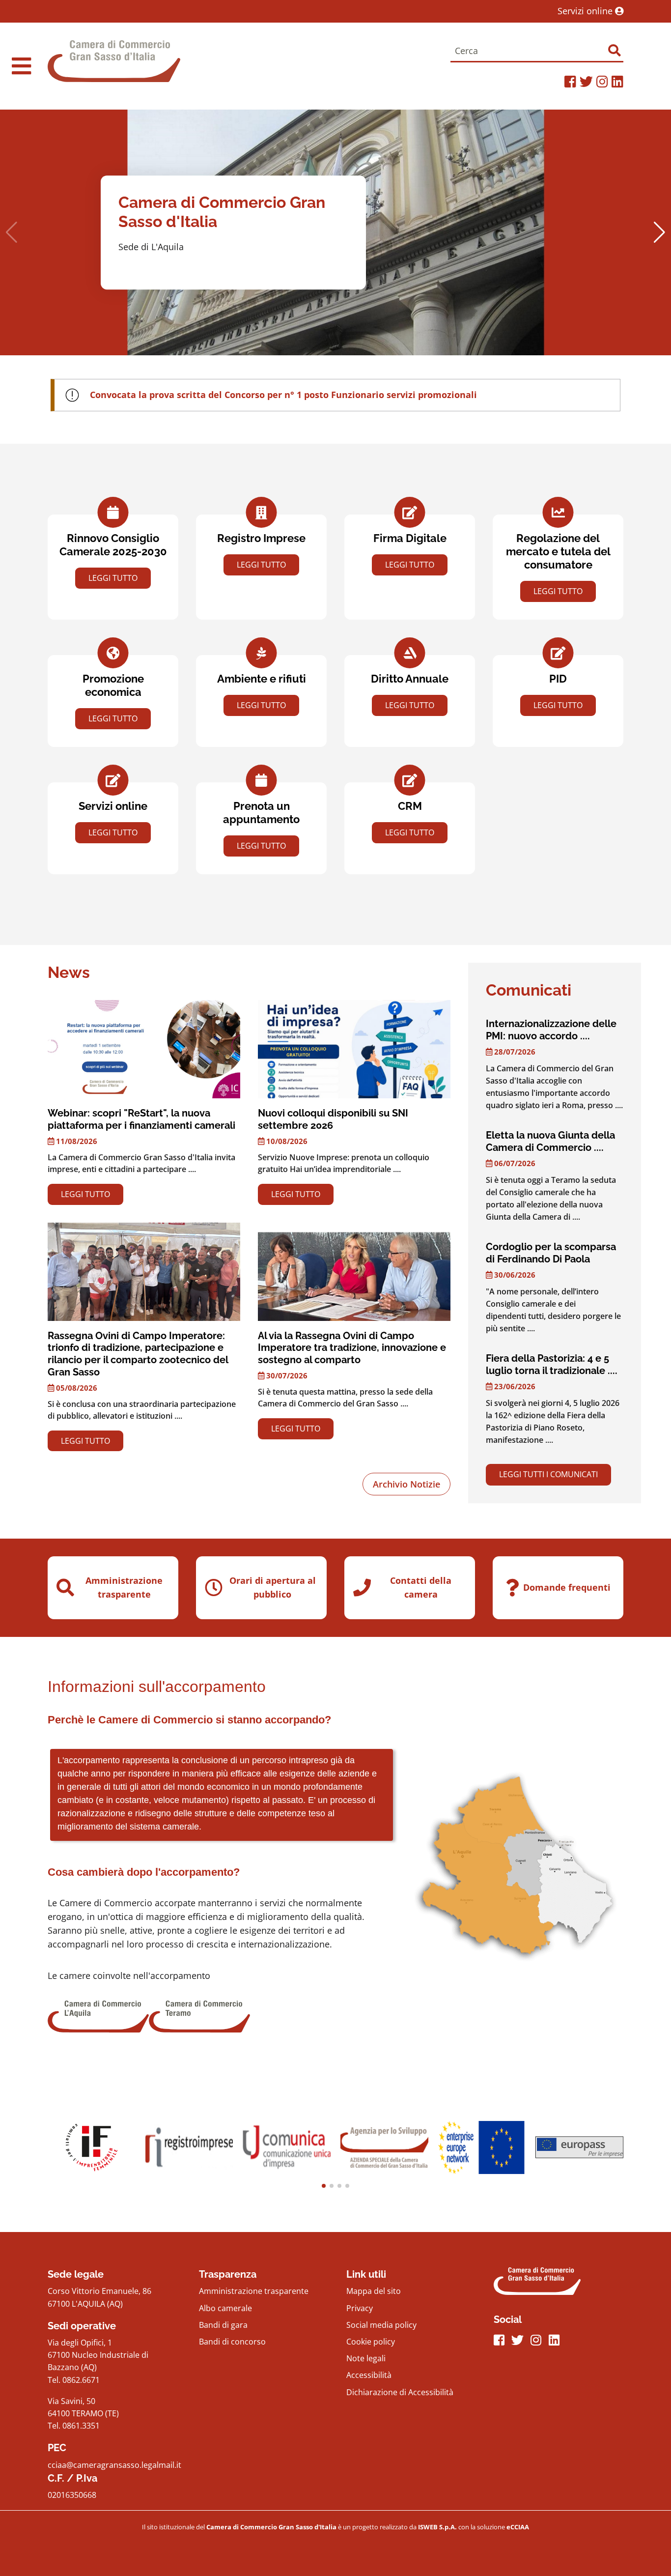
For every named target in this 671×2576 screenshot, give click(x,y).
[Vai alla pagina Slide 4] (482, 2147)
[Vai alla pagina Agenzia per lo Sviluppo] (384, 2147)
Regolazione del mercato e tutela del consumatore (558, 552)
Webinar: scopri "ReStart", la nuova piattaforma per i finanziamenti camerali (141, 1119)
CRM (410, 806)
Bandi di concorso (232, 2342)
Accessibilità (369, 2375)
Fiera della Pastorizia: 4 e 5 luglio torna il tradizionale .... (552, 1364)
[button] (659, 232)
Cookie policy (371, 2342)
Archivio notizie (406, 1484)
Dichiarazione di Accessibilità (400, 2392)
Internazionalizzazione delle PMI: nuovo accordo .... (551, 1030)
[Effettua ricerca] (614, 50)
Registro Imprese (261, 538)
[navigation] (21, 66)
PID (558, 679)
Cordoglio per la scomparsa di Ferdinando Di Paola (551, 1253)
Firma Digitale (410, 538)
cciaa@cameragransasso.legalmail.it (114, 2465)
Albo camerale (225, 2308)
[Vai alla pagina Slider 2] (287, 2147)
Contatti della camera (421, 1587)
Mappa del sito (374, 2291)
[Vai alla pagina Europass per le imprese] (579, 2147)
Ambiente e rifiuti (262, 679)
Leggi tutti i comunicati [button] (548, 1474)
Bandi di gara (223, 2325)
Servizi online (586, 11)
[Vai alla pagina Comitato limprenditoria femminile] (92, 2147)
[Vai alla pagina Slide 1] (189, 2147)
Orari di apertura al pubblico (273, 1587)
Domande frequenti (567, 1587)
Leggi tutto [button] (113, 578)
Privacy (360, 2308)
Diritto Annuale (410, 679)
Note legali (366, 2358)
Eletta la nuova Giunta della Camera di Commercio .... (550, 1141)
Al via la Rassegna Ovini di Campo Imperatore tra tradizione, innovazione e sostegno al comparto (352, 1348)
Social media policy (381, 2325)
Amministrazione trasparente (124, 1587)
